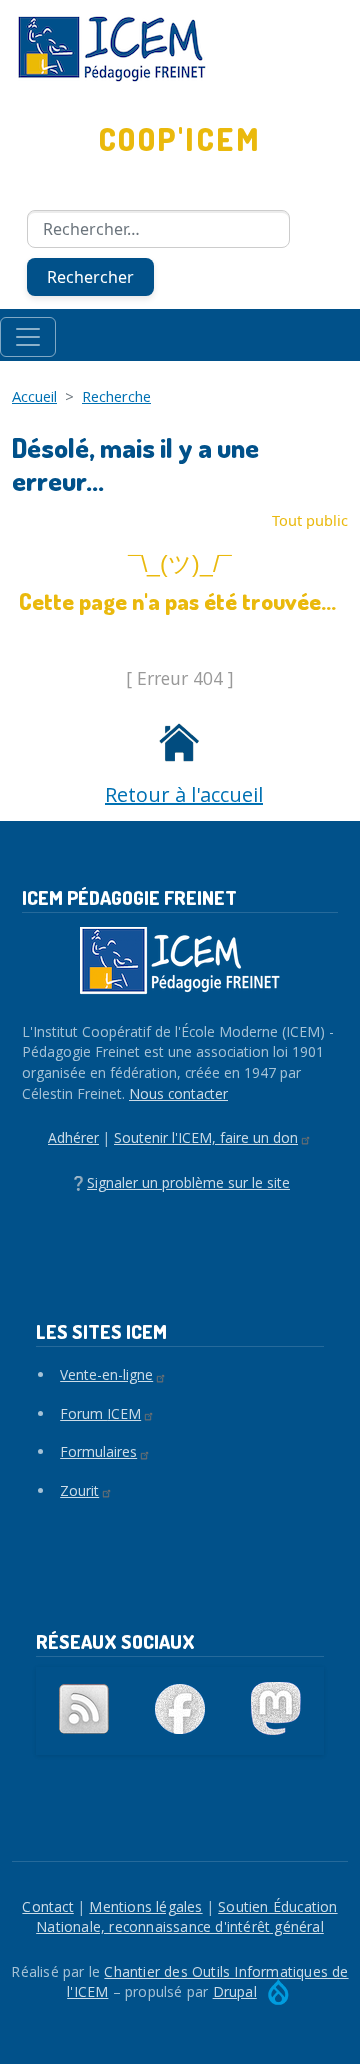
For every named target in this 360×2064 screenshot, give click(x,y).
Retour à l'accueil (184, 794)
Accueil (34, 396)
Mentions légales (145, 1906)
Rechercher (90, 277)
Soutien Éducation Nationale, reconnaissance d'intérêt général (186, 1917)
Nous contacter (178, 1093)
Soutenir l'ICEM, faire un (206, 1137)
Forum (100, 1413)
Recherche (116, 396)
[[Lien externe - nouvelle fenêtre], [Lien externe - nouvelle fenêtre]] (180, 1709)
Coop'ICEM (180, 138)
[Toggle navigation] (28, 337)
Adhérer (73, 1137)
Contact (47, 1906)
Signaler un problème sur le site (188, 1182)
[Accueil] (180, 49)
